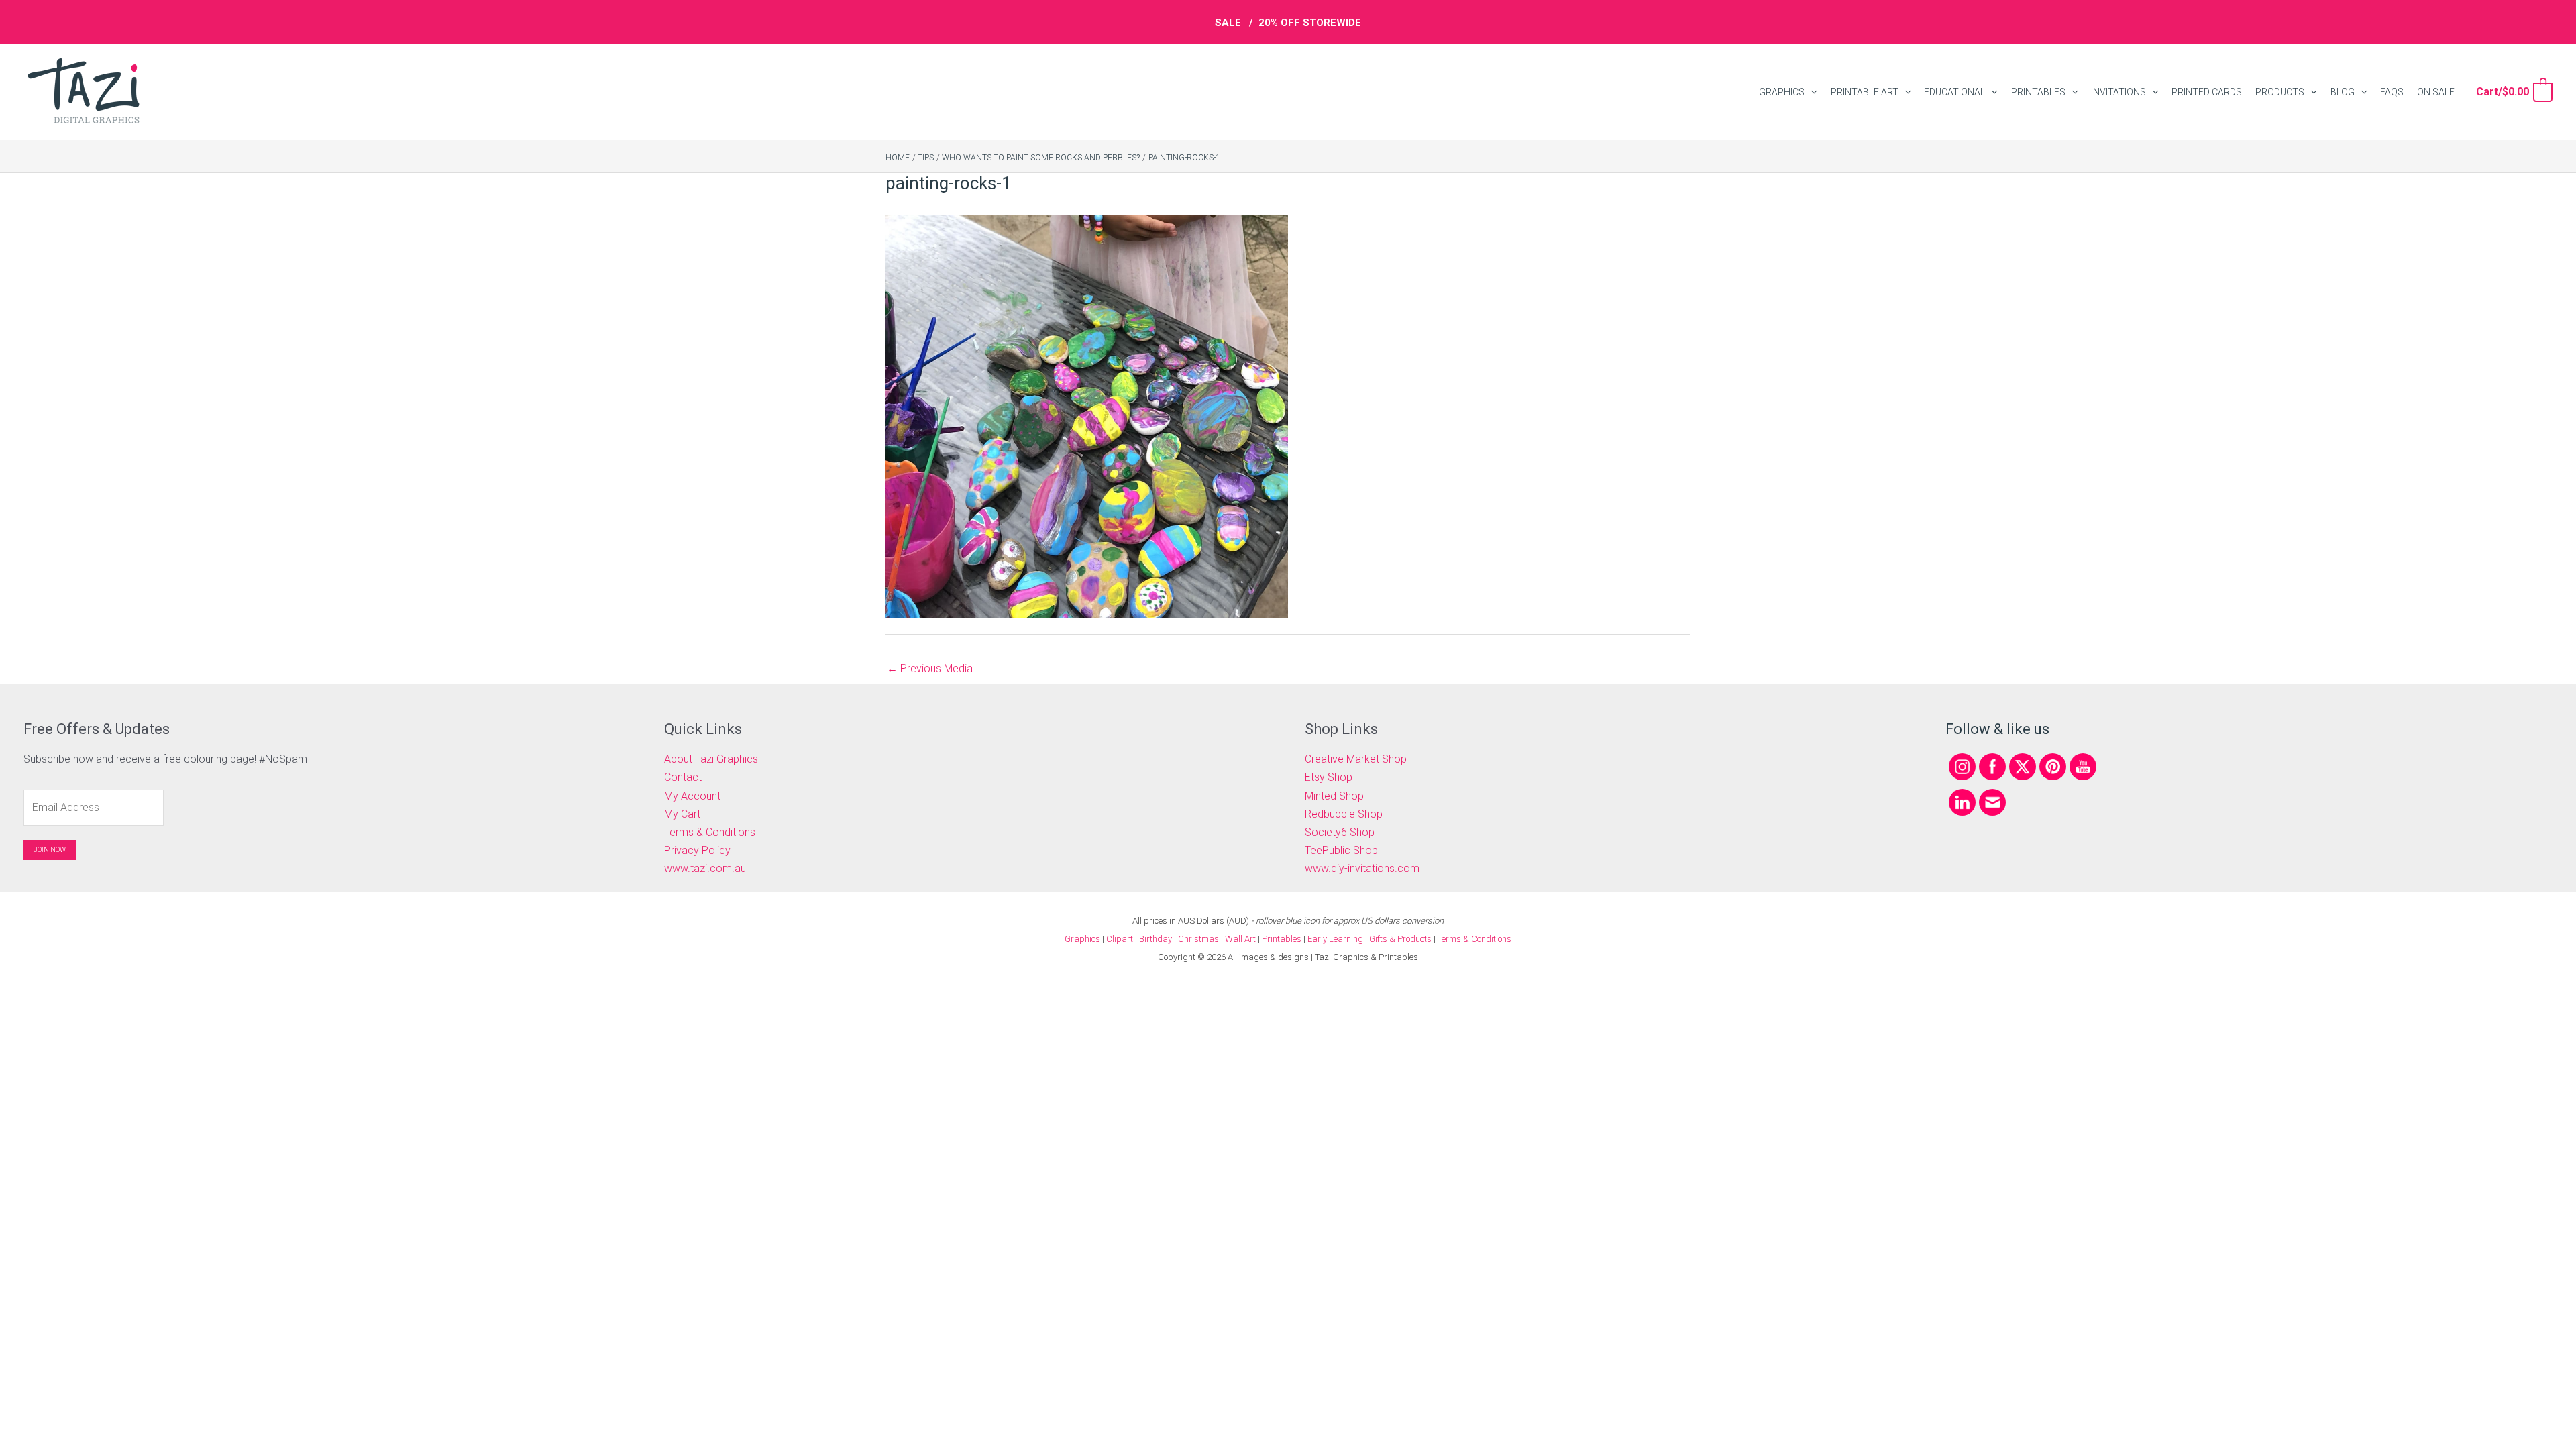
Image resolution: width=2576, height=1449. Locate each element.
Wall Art (1240, 939)
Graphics (1082, 939)
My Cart (682, 814)
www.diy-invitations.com (1362, 868)
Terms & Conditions (710, 832)
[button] (1811, 92)
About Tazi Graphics (711, 759)
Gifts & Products (1400, 939)
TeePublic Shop (1341, 850)
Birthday (1156, 939)
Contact (683, 777)
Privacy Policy (697, 850)
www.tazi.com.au (705, 868)
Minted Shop (1334, 796)
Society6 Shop (1340, 832)
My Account (692, 796)
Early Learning (1336, 939)
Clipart (1120, 939)
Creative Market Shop (1356, 759)
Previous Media (930, 668)
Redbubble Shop (1344, 814)
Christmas (1198, 939)
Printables (1283, 939)
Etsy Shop (1329, 777)
